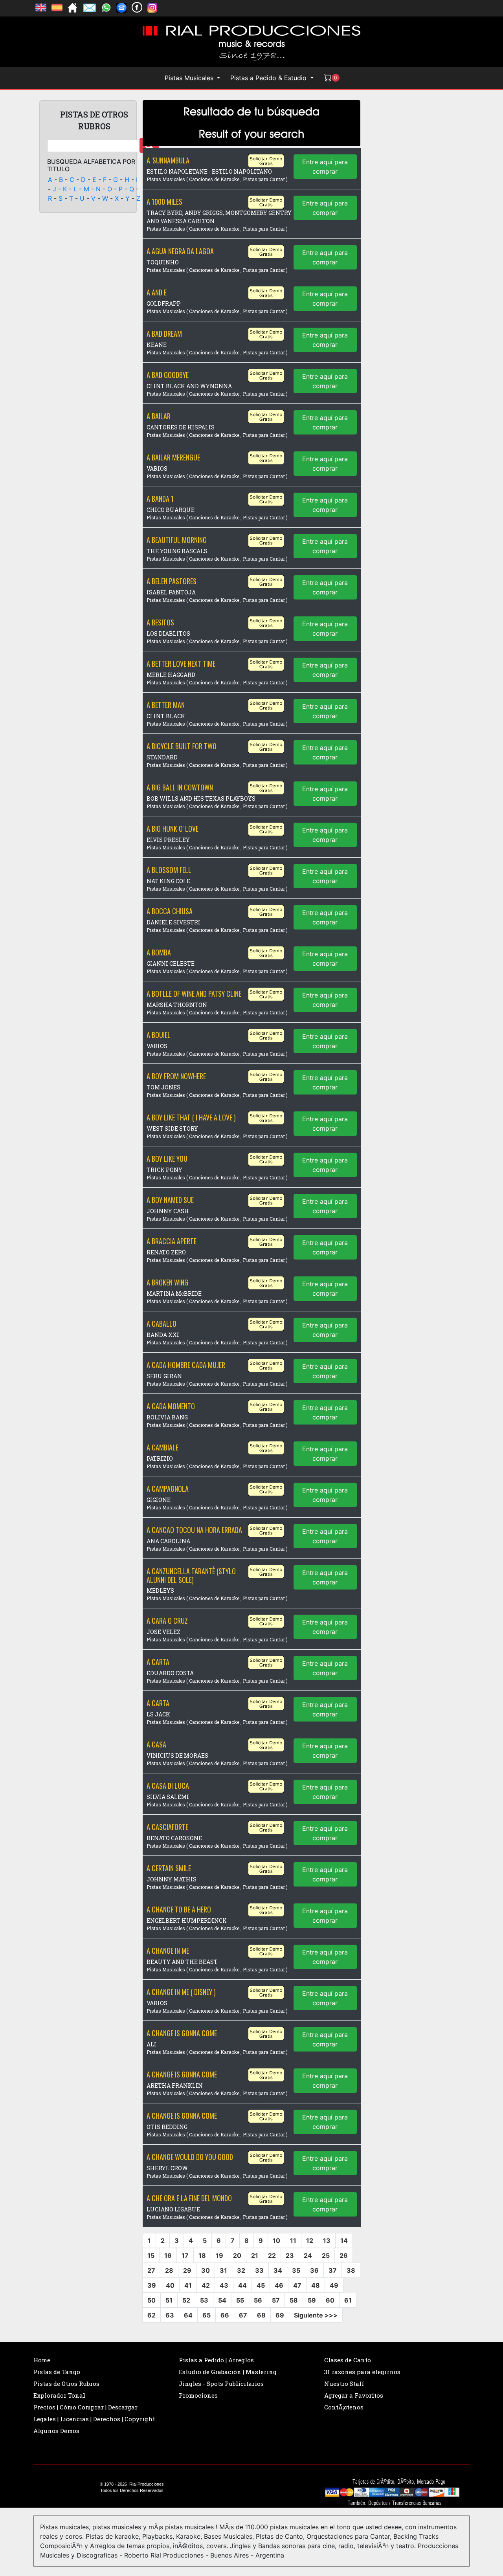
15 (151, 2255)
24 (308, 2255)
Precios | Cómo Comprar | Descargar (85, 2407)
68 (261, 2315)
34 (278, 2270)
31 (223, 2270)
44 (242, 2285)
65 (207, 2315)
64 (188, 2315)
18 (202, 2255)
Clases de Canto (348, 2360)
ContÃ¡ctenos (344, 2407)
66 (225, 2315)
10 (276, 2240)
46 (279, 2285)
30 (206, 2270)
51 (169, 2300)
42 (206, 2285)
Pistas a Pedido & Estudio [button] (269, 78)
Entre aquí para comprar (325, 167)
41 (188, 2285)
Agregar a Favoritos (354, 2395)
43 (224, 2285)
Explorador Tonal (59, 2395)
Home (42, 2360)
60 (330, 2300)
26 (344, 2255)
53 (204, 2300)
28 (169, 2270)
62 (151, 2315)
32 (241, 2270)
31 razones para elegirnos (362, 2372)
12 (310, 2240)
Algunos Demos (56, 2431)
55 (240, 2300)
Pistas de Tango (57, 2372)
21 (255, 2255)
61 (348, 2300)
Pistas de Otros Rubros (66, 2383)
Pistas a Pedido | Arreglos (216, 2360)
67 (243, 2315)
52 (186, 2300)
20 (237, 2255)
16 (168, 2255)
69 (280, 2315)
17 (185, 2255)
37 (333, 2270)
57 (276, 2300)
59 (312, 2300)
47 (297, 2285)
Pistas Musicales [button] (190, 78)
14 (344, 2240)
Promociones (198, 2395)
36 (314, 2270)
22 (272, 2255)
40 (170, 2285)
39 (152, 2285)
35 (296, 2270)
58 (294, 2300)
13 (327, 2240)
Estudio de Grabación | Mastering (228, 2372)
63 (170, 2315)
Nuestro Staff (344, 2383)
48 (316, 2285)
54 (222, 2300)
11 (293, 2240)
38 (351, 2270)
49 (334, 2285)
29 (187, 2270)
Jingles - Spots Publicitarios (221, 2383)
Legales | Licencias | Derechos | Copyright (94, 2419)
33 (259, 2270)
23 (290, 2255)
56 (258, 2300)
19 (219, 2255)
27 (151, 2270)
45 (261, 2285)
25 (326, 2255)
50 (151, 2300)
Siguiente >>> (316, 2315)
